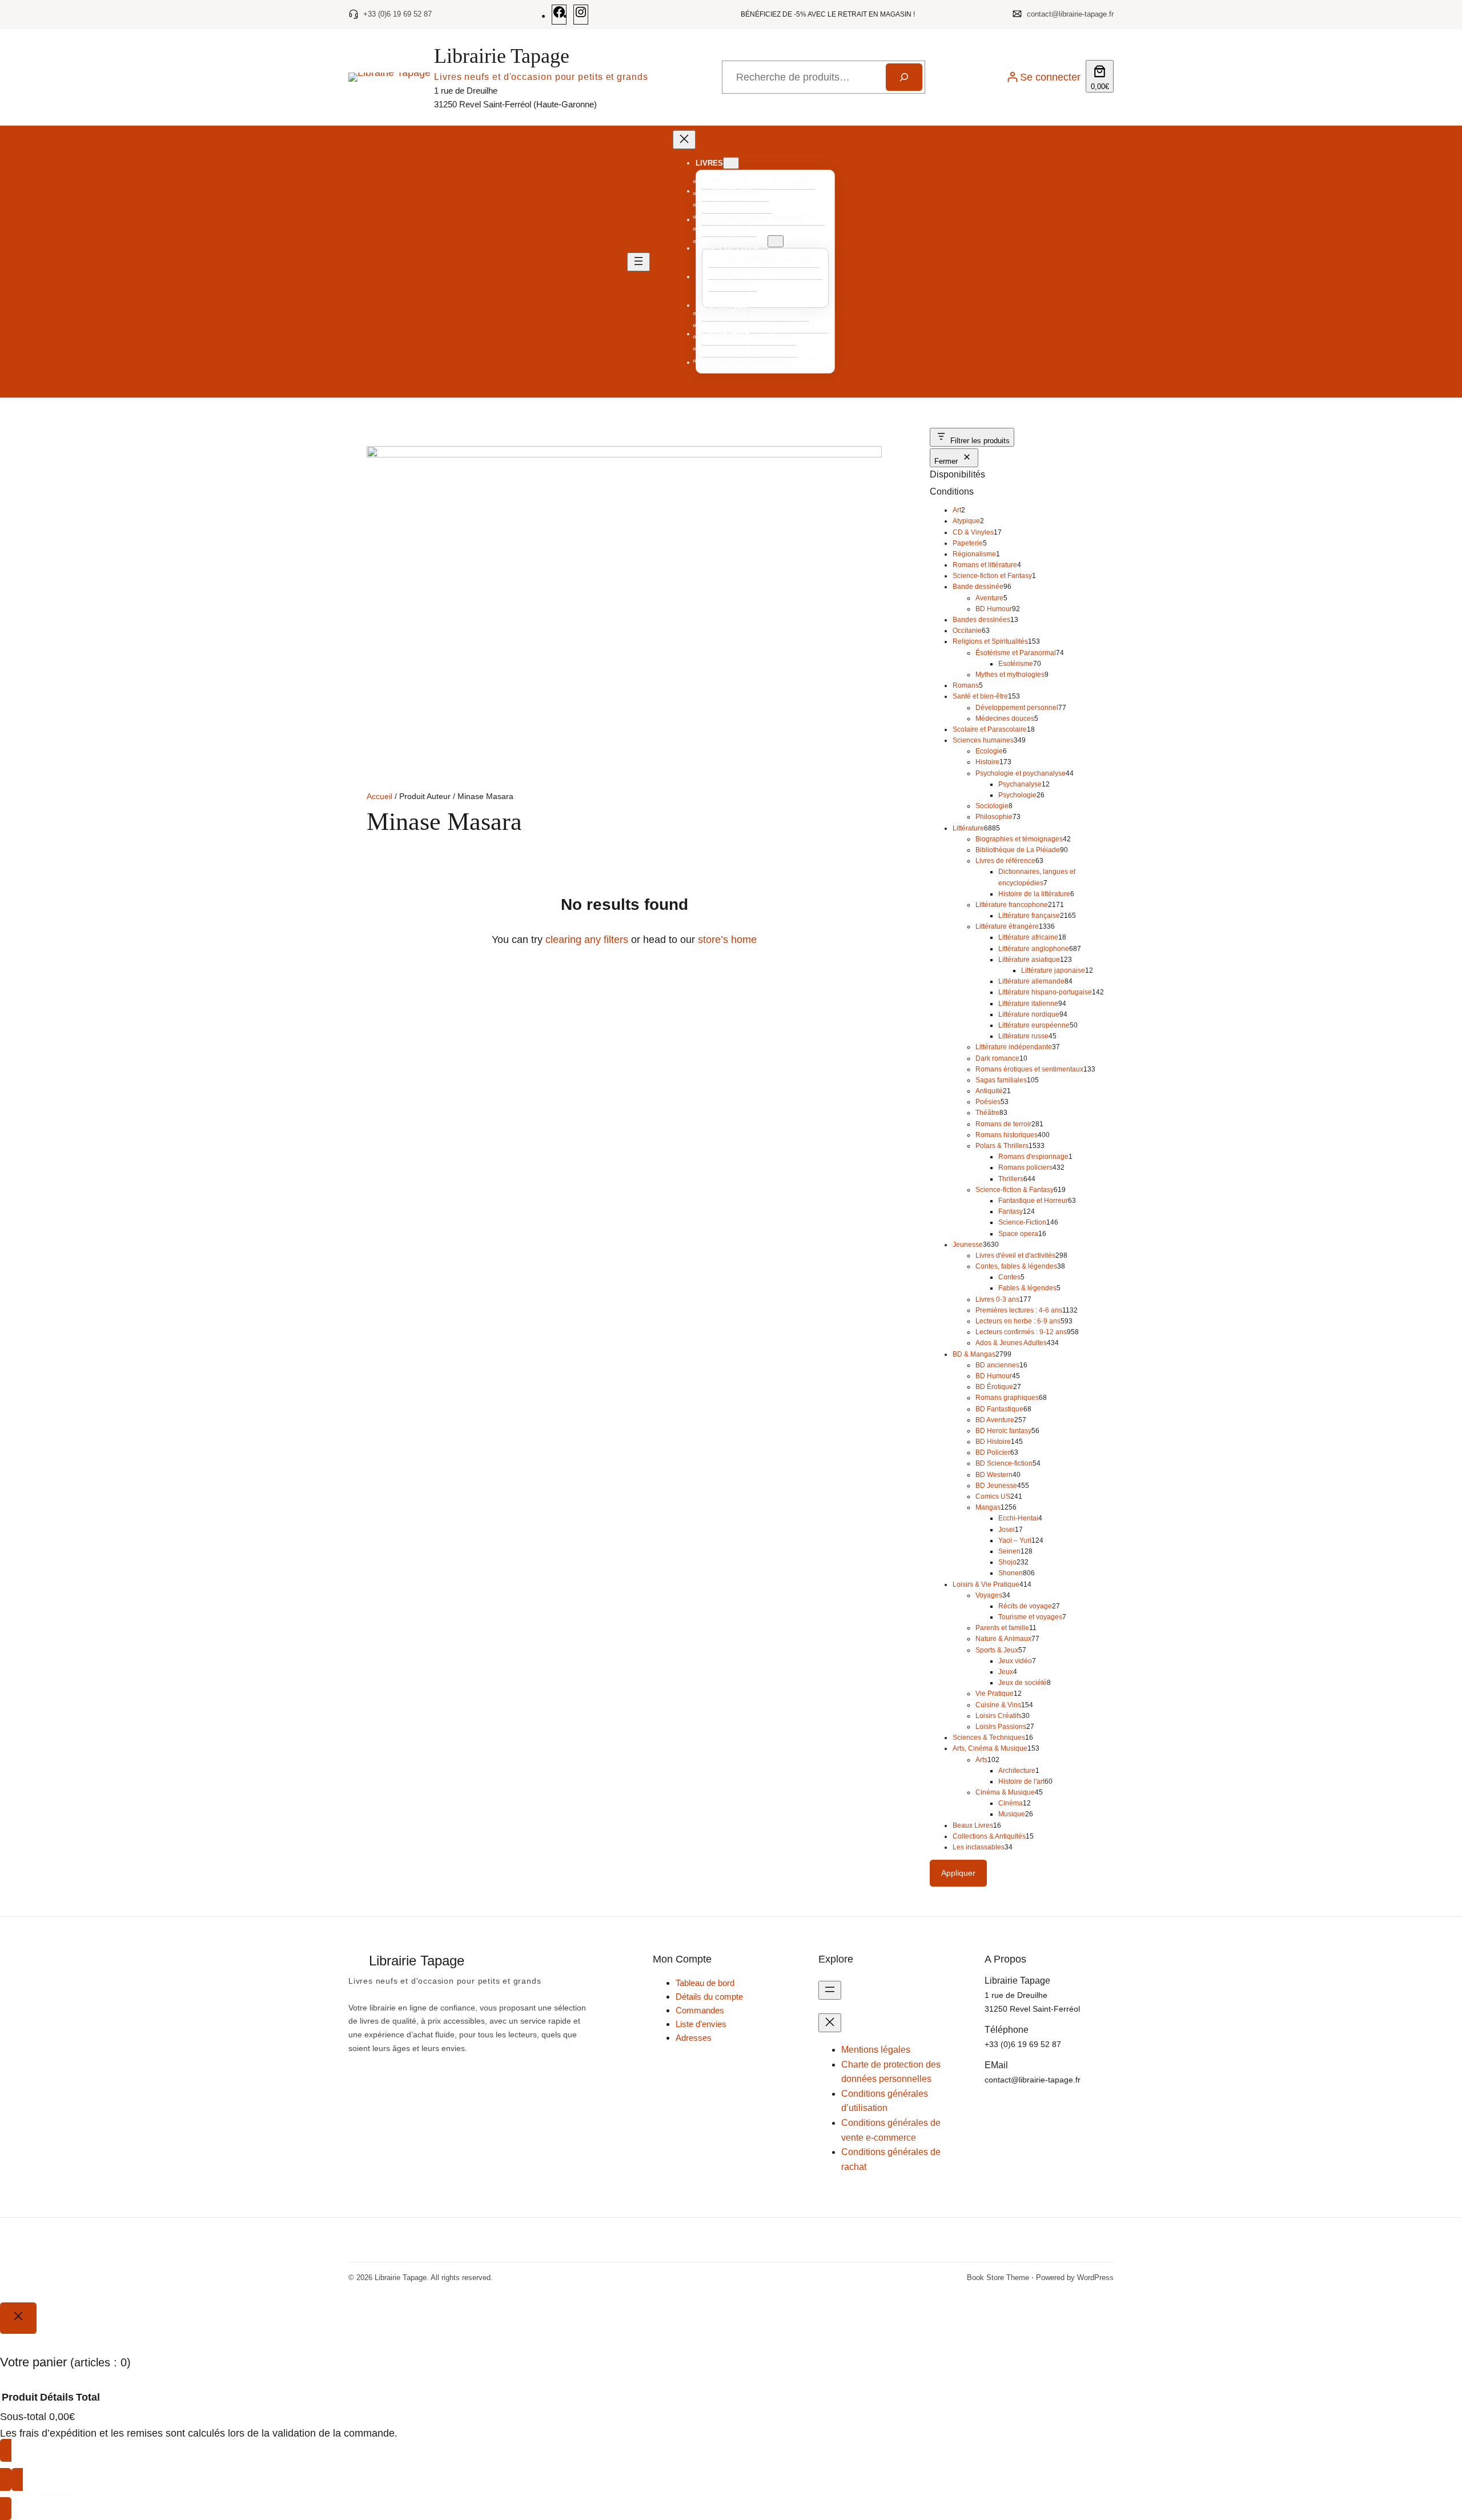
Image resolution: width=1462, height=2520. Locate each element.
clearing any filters (587, 940)
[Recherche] (904, 77)
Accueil (379, 796)
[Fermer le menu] (684, 140)
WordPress (1095, 2278)
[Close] (18, 2318)
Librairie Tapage (502, 56)
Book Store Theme (998, 2278)
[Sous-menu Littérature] (776, 241)
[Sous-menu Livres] (731, 163)
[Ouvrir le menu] (638, 262)
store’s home (727, 940)
